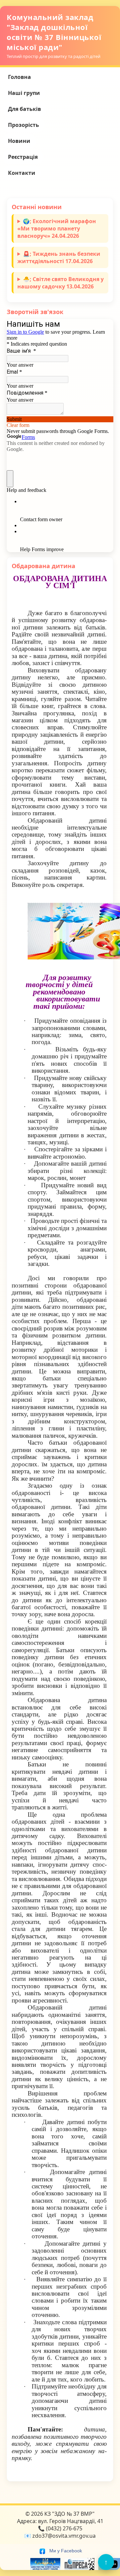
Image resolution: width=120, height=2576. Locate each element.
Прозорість (23, 125)
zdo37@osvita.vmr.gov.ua (64, 2536)
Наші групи (24, 93)
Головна (19, 77)
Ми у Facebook (65, 2551)
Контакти (22, 173)
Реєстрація (23, 157)
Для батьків (24, 109)
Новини (19, 141)
